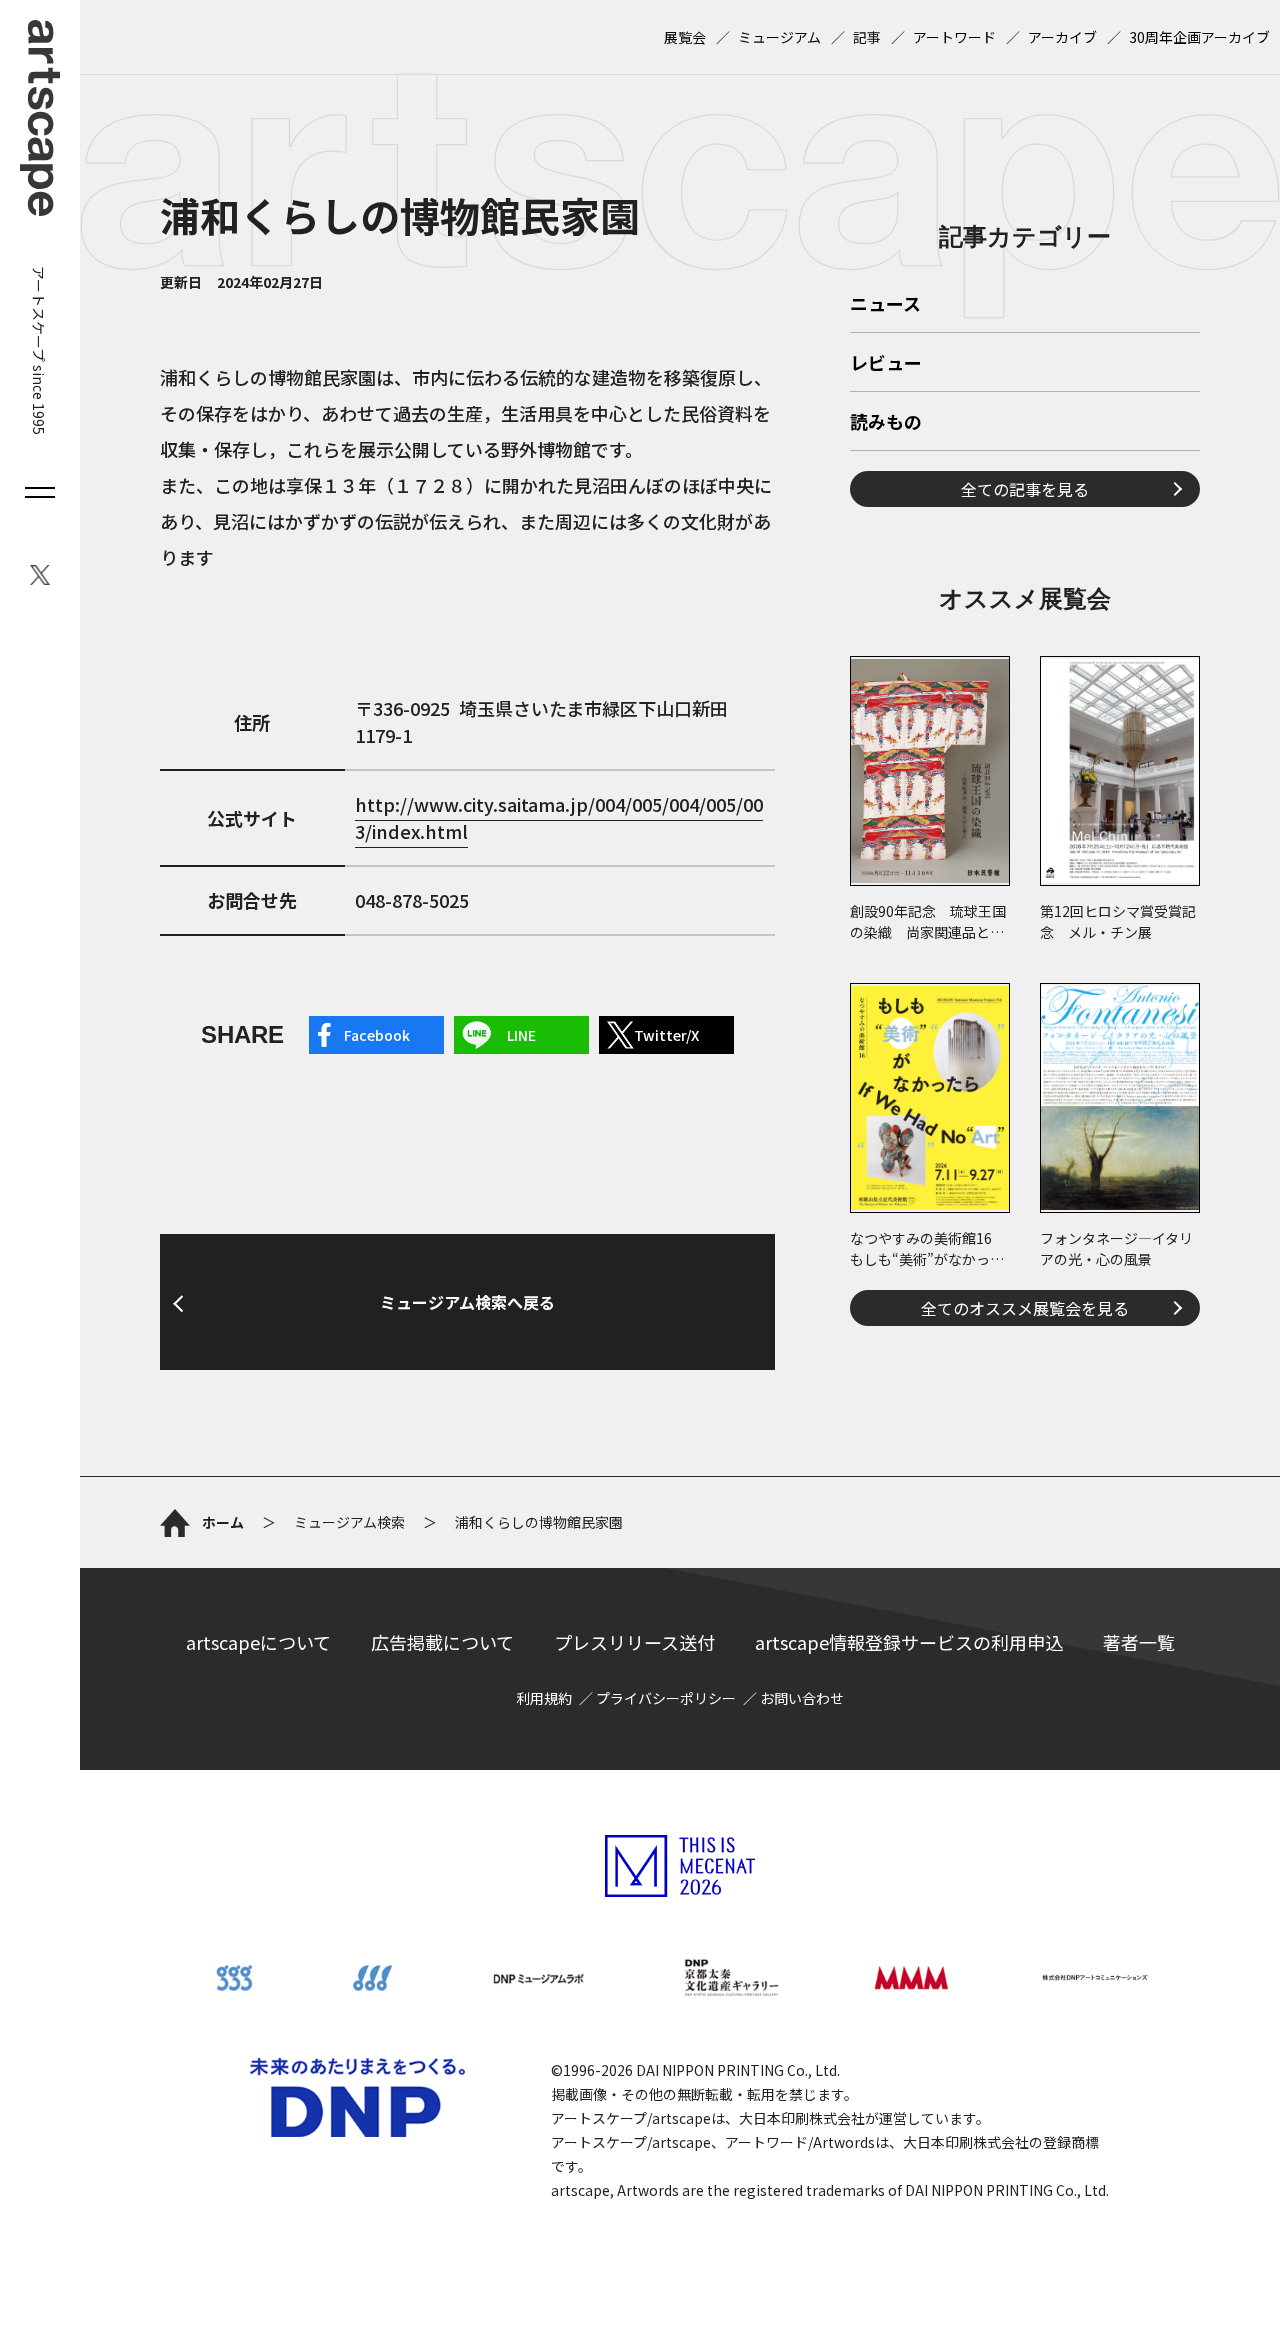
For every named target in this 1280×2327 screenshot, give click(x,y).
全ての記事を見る (1025, 489)
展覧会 (685, 37)
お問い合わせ (802, 1698)
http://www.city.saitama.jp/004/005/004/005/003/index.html (559, 817)
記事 (867, 37)
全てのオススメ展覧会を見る (1025, 1308)
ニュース (885, 305)
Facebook (377, 1035)
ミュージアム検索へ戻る (467, 1302)
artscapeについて (258, 1642)
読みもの (886, 423)
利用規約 (544, 1698)
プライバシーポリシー (666, 1698)
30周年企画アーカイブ (1199, 37)
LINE (521, 1035)
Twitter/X (666, 1035)
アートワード (954, 37)
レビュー (886, 364)
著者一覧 (1139, 1642)
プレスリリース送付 (634, 1642)
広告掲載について (442, 1642)
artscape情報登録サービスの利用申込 (909, 1642)
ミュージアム (779, 37)
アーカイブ (1062, 37)
